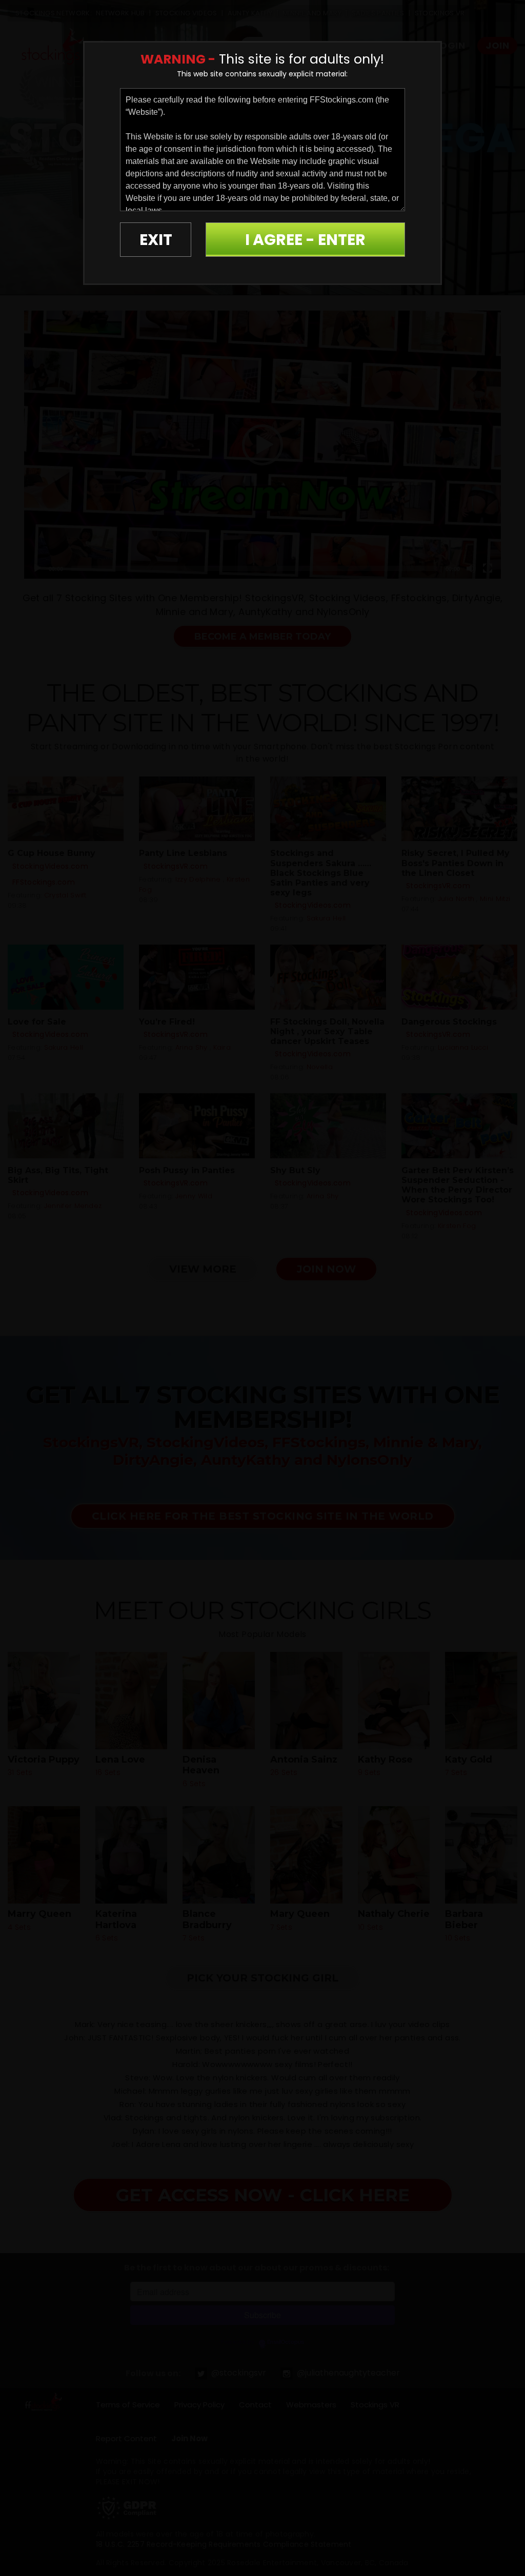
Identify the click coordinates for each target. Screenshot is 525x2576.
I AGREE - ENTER (305, 240)
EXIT (156, 240)
